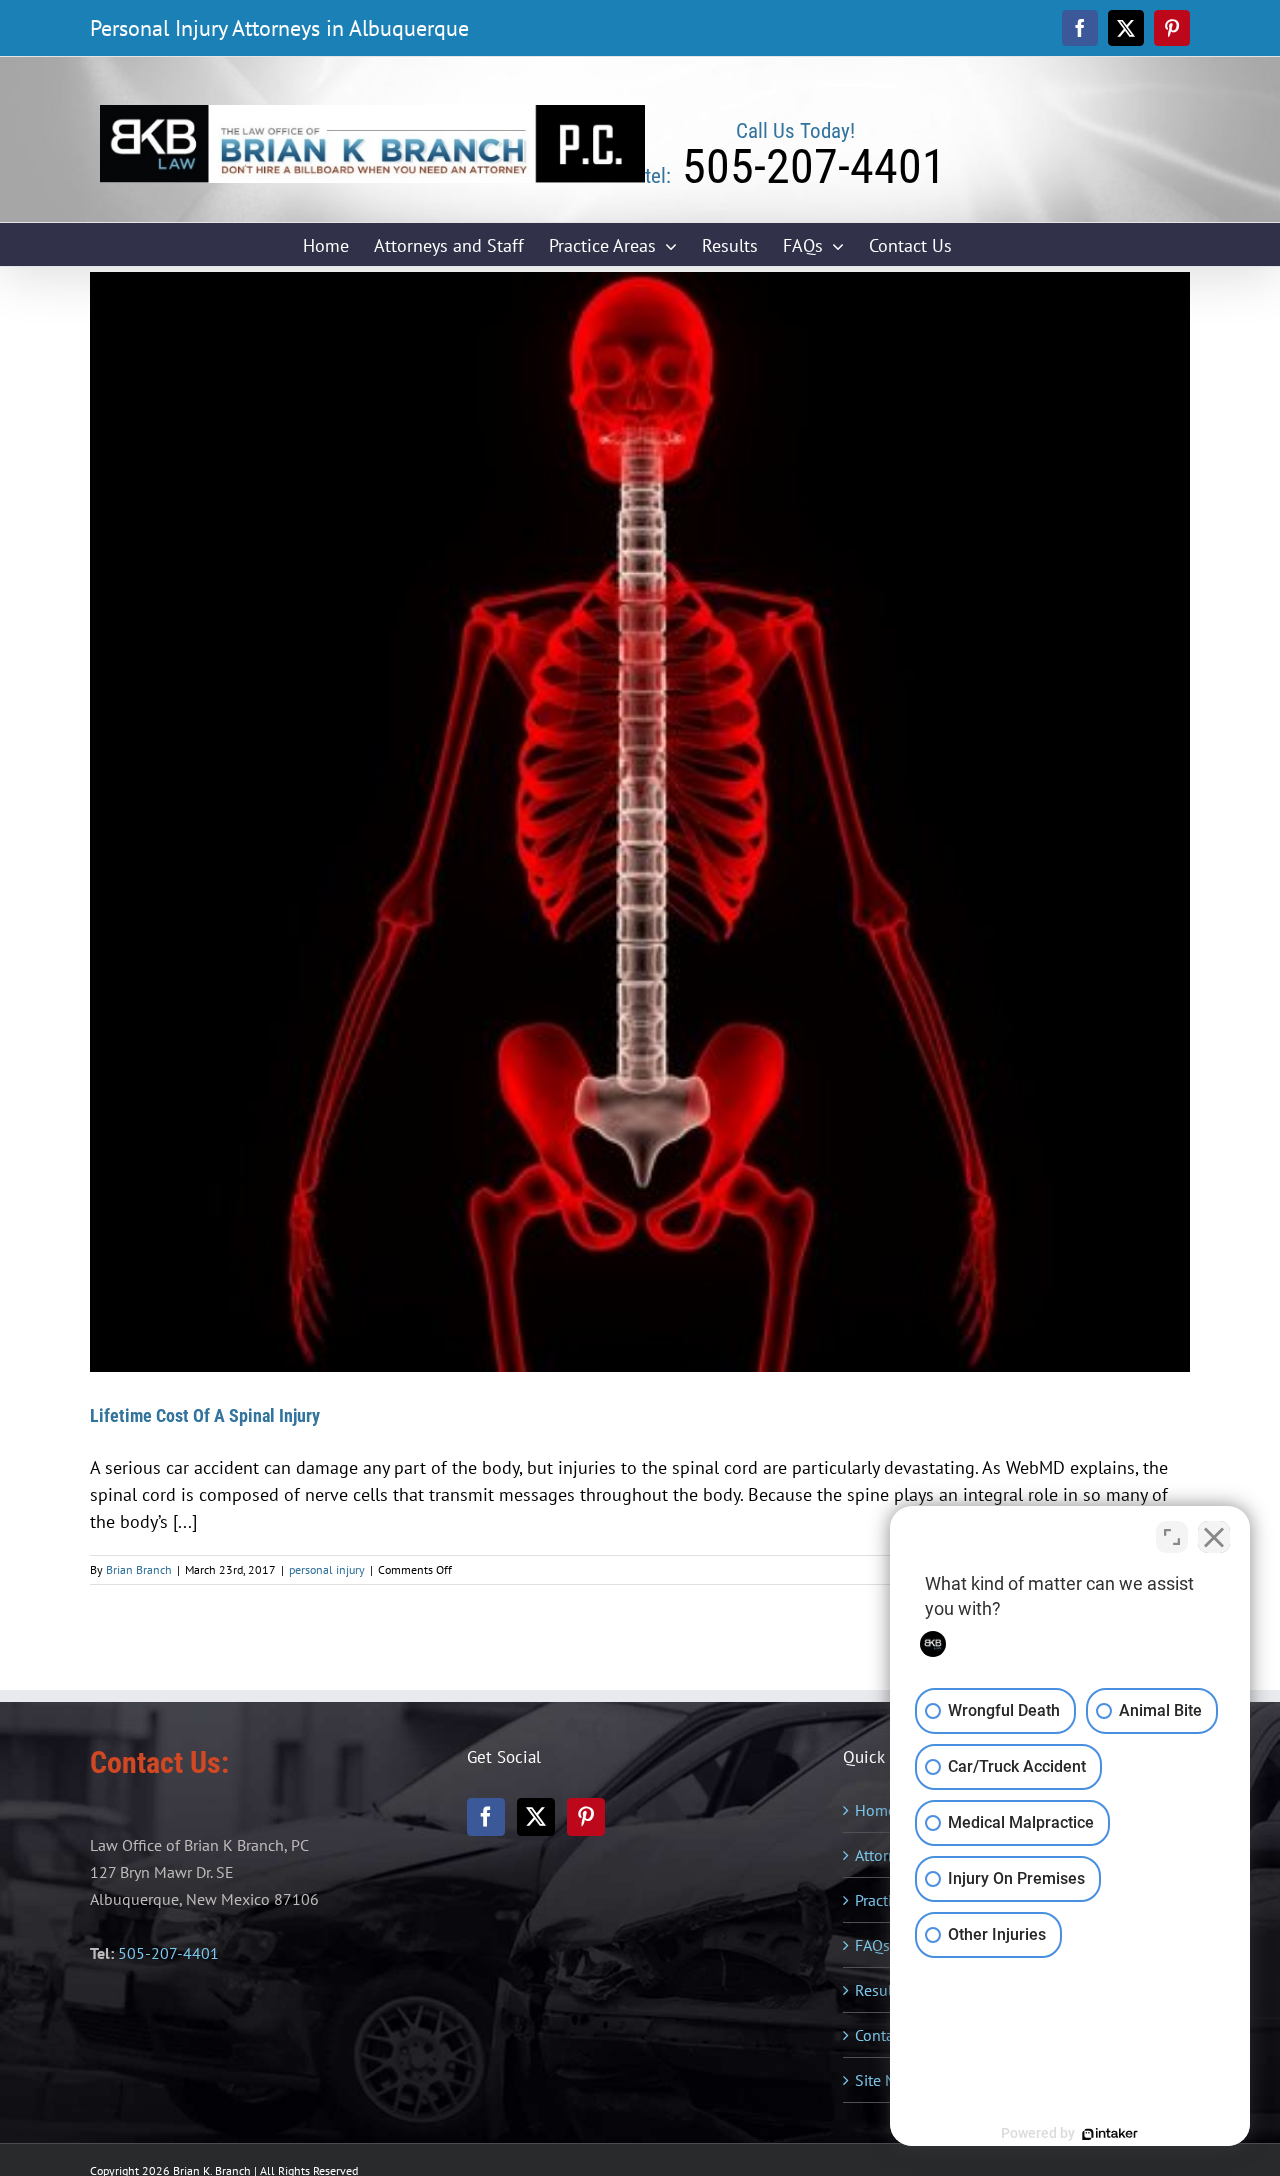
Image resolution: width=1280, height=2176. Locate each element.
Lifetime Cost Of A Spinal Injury (205, 1415)
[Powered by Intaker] (1110, 2134)
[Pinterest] (586, 1817)
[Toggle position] (1172, 1537)
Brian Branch (139, 1569)
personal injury (327, 1569)
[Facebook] (486, 1817)
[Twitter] (536, 1817)
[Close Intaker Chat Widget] (1214, 1537)
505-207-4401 (168, 1953)
